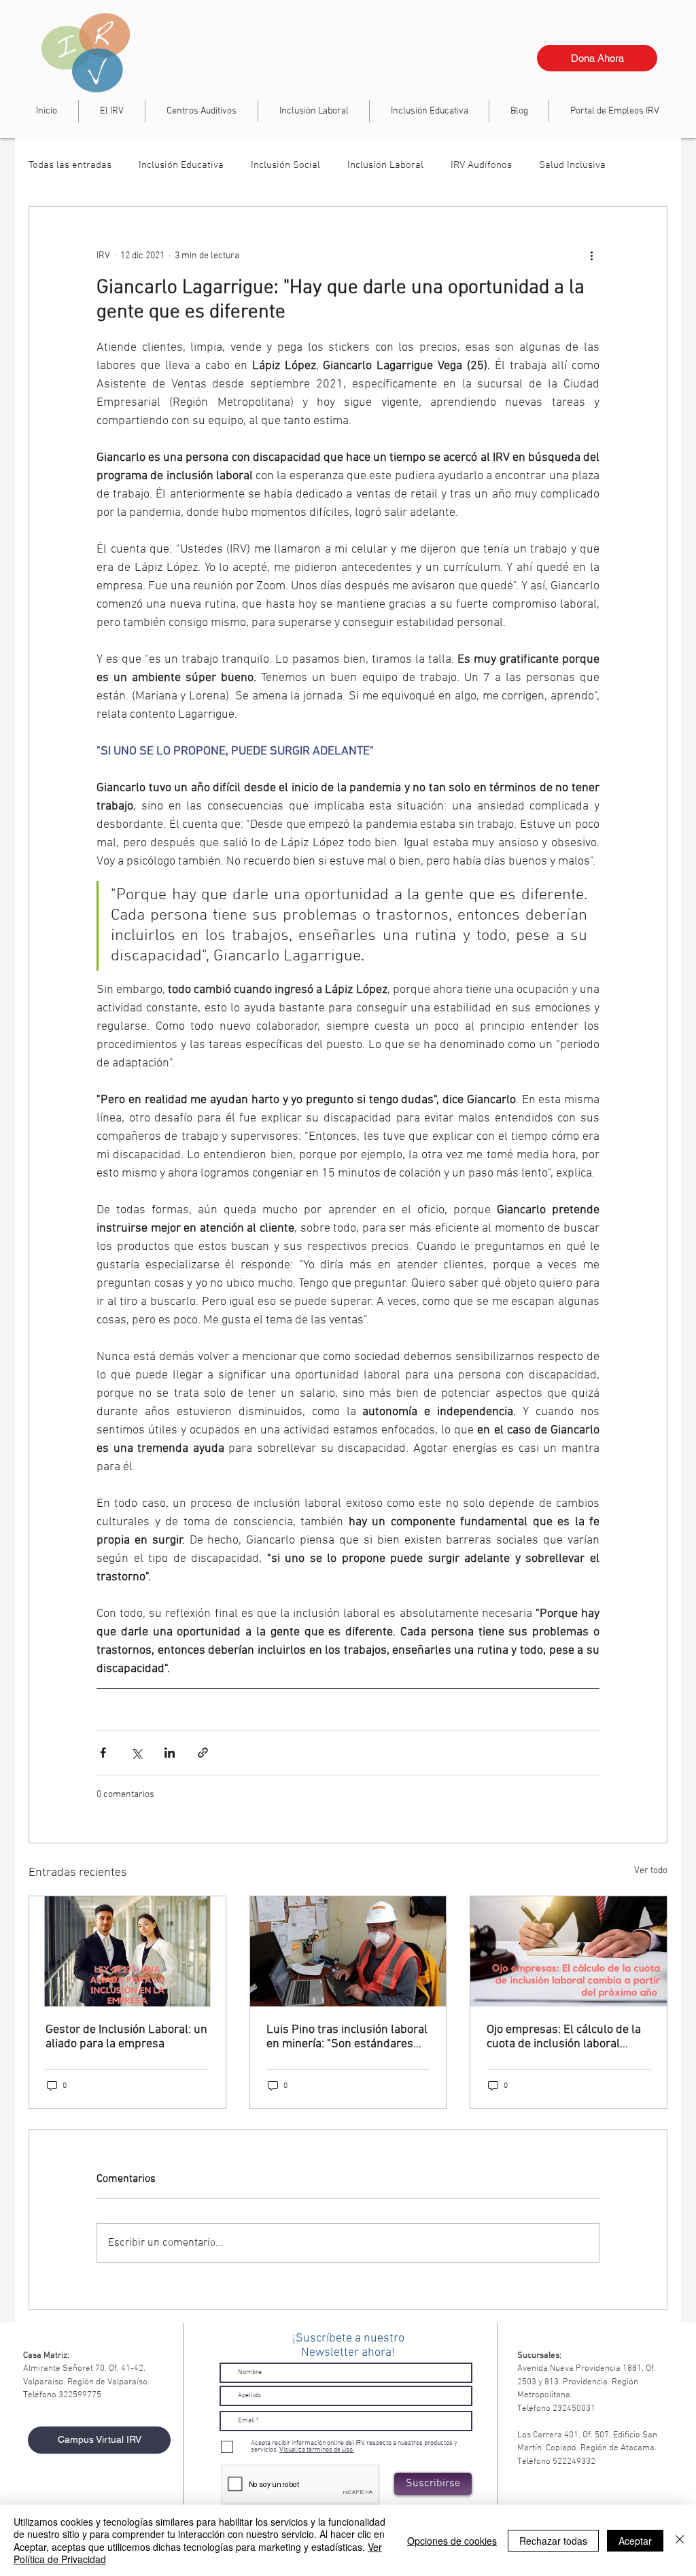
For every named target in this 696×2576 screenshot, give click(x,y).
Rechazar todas (553, 2541)
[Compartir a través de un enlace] (203, 1753)
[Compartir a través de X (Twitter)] (136, 1753)
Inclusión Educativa (181, 165)
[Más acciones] (591, 256)
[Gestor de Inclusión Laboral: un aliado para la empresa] (127, 1951)
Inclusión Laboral (385, 165)
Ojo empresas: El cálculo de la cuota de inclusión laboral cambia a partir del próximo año (564, 2037)
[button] (314, 111)
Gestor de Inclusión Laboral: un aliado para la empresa (126, 2037)
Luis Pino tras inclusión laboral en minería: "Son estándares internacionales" (347, 2037)
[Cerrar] (680, 2540)
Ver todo (651, 1871)
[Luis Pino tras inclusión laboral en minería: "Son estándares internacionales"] (348, 1951)
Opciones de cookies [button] (452, 2541)
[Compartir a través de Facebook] (103, 1753)
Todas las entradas (70, 165)
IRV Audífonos (481, 165)
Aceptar (635, 2541)
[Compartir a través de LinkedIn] (170, 1753)
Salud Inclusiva (572, 165)
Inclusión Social (285, 165)
